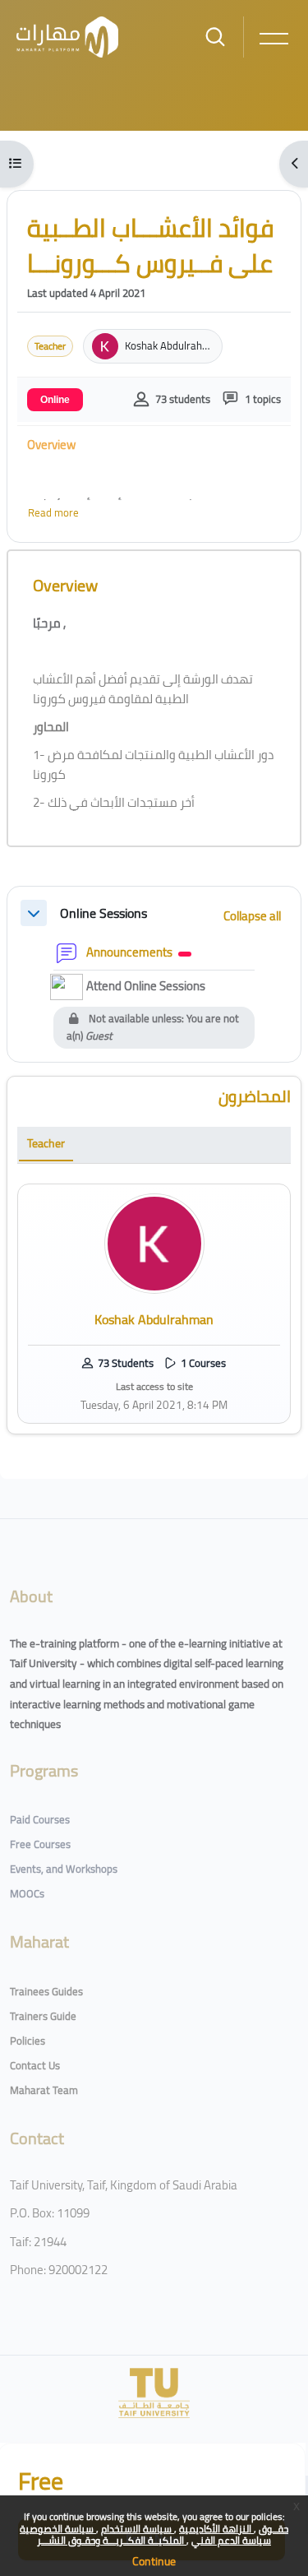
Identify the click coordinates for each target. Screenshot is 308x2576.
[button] (34, 913)
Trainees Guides (46, 1991)
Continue (154, 2561)
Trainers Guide (43, 2016)
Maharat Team (44, 2090)
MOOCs (27, 1893)
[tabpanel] (154, 1304)
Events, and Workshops (64, 1869)
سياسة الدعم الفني (231, 2540)
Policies (28, 2041)
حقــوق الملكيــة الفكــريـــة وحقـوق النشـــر (163, 2534)
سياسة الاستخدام (138, 2529)
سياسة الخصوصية (58, 2529)
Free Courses (40, 1844)
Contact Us (35, 2065)
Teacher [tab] (46, 1143)
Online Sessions (103, 913)
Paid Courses (40, 1819)
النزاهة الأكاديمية (216, 2529)
